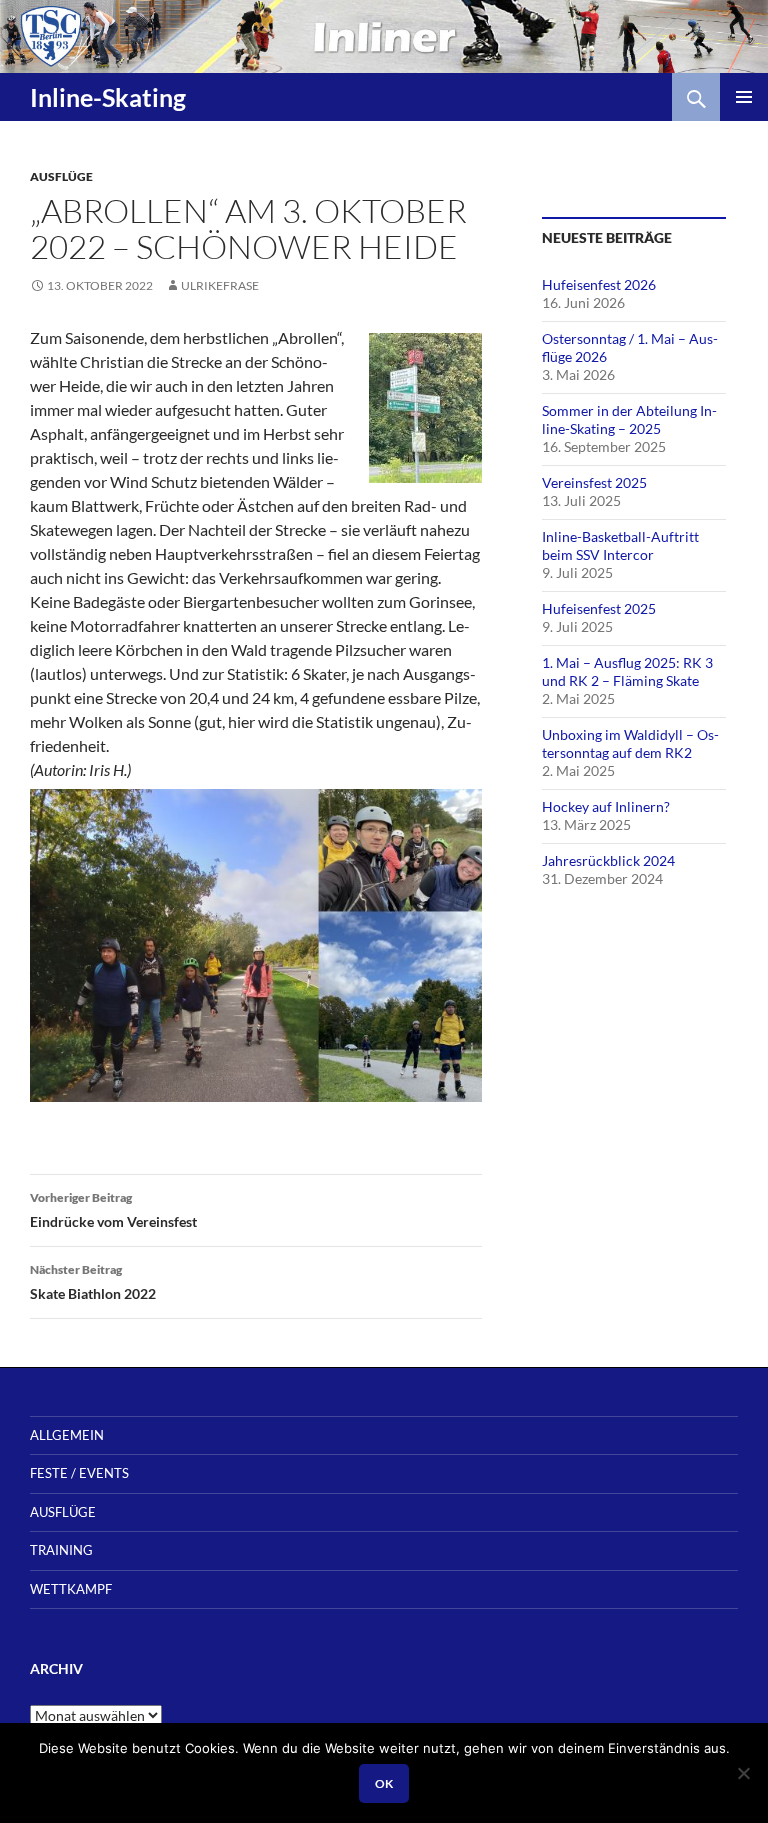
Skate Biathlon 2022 (93, 1282)
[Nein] (743, 1773)
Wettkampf (71, 1589)
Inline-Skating (108, 97)
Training (61, 1550)
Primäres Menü (744, 97)
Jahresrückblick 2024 (608, 860)
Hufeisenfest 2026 (599, 284)
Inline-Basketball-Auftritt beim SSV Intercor (620, 545)
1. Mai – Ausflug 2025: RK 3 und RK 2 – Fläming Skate (627, 671)
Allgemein (67, 1435)
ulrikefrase (220, 285)
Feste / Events (79, 1473)
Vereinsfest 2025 (594, 482)
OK (384, 1783)
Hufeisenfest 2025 (599, 608)
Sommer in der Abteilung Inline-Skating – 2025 (629, 419)
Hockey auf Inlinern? (606, 806)
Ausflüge (61, 176)
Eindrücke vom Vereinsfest (113, 1210)
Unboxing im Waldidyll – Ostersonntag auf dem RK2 (630, 743)
